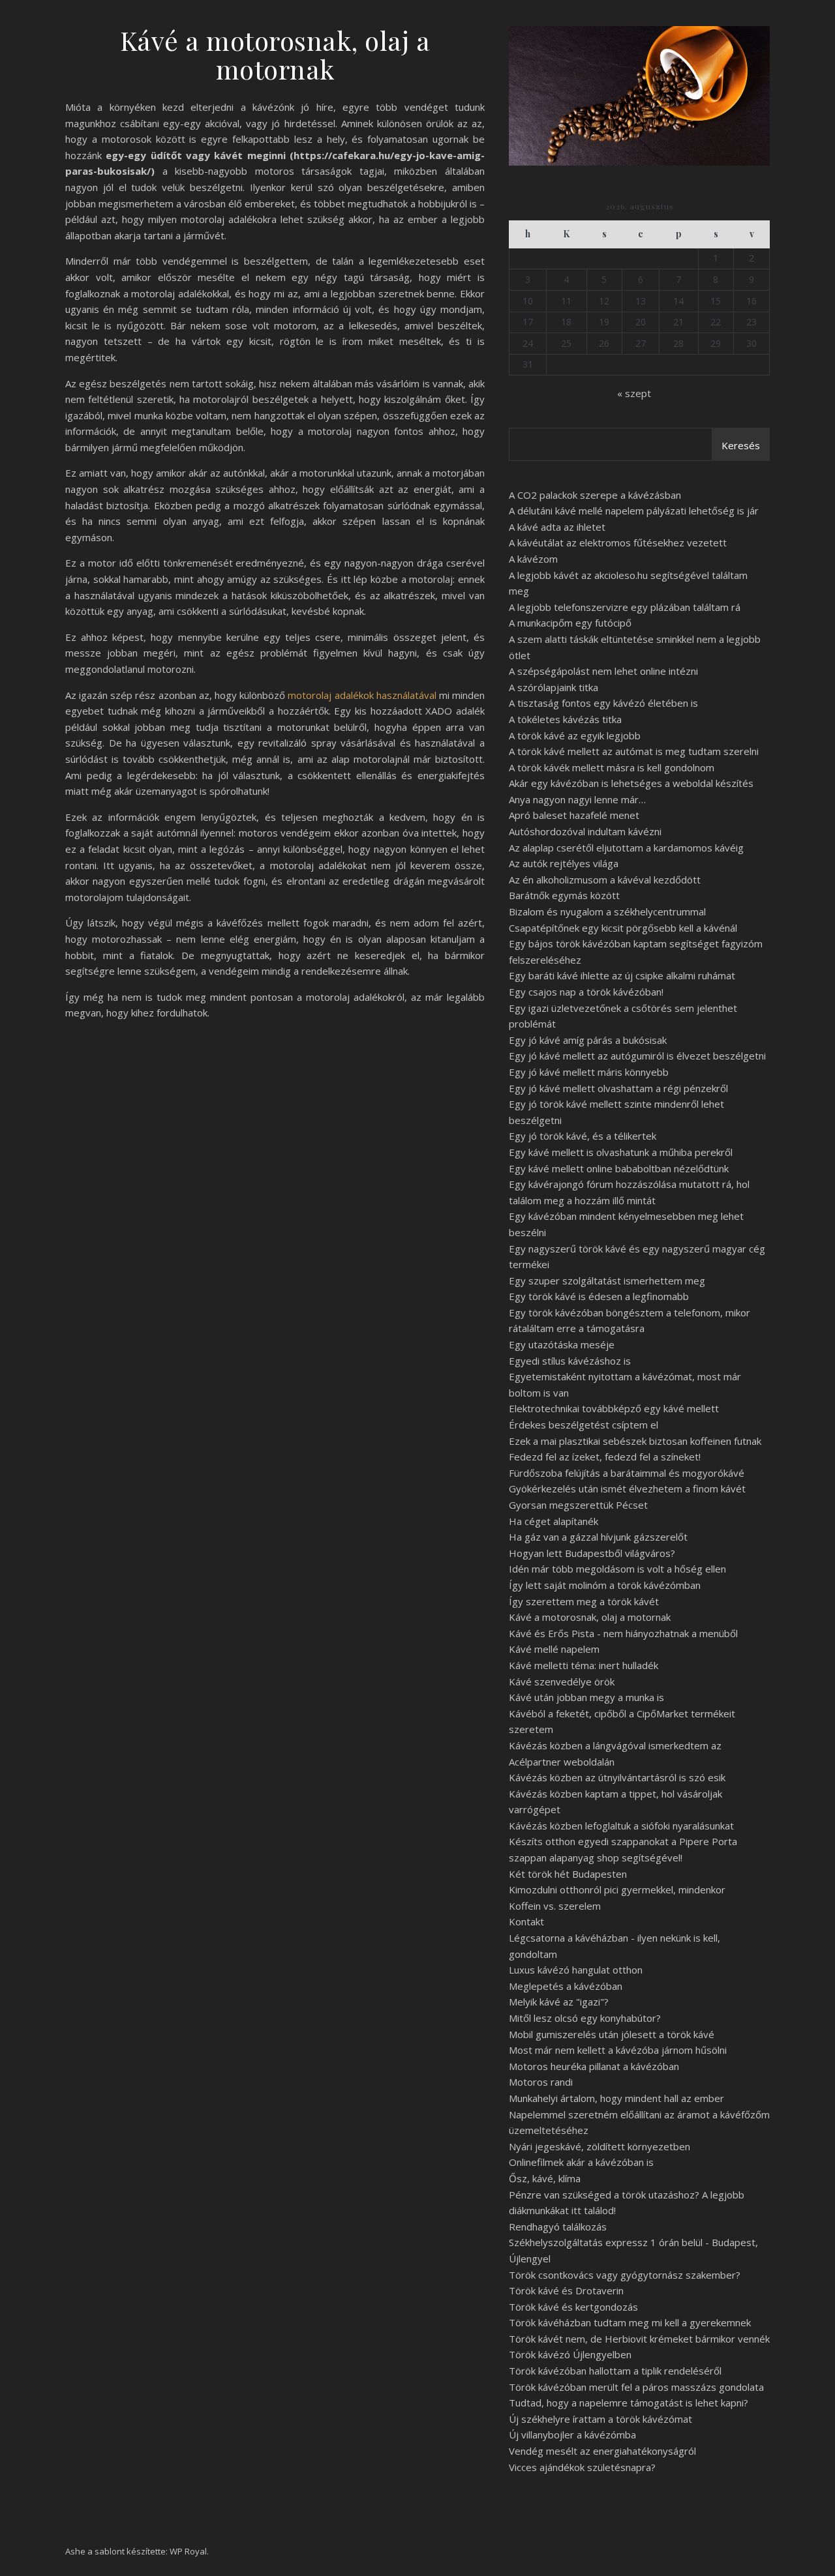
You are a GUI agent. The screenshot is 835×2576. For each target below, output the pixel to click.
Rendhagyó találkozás (558, 2227)
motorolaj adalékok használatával (363, 695)
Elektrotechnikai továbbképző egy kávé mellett (614, 1408)
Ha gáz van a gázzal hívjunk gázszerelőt (598, 1537)
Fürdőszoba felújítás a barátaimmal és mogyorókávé (627, 1473)
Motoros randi (541, 2082)
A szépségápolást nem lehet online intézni (603, 671)
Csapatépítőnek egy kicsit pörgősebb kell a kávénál (623, 928)
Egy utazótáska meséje (562, 1344)
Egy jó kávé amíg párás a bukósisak (588, 1040)
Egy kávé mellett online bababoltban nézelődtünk (619, 1168)
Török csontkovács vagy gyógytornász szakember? (625, 2275)
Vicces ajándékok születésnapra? (582, 2467)
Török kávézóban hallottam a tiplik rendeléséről (615, 2371)
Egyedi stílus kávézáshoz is (570, 1361)
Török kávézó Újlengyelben (570, 2354)
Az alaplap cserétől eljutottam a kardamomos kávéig (626, 848)
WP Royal (188, 2551)
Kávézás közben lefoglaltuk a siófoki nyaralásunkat (621, 1826)
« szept (634, 393)
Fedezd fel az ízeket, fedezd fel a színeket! (605, 1457)
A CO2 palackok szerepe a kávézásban (595, 495)
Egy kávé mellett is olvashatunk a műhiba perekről (621, 1152)
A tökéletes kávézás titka (565, 719)
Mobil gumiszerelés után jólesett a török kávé (612, 2034)
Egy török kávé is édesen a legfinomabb (599, 1296)
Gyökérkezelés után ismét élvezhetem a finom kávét (627, 1488)
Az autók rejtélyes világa (564, 863)
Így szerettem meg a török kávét (584, 1601)
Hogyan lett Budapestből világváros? (592, 1553)
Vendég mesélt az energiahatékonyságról (602, 2451)
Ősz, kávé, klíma (545, 2178)
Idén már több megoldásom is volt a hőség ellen (617, 1569)
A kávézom (533, 559)
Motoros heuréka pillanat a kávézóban (594, 2066)
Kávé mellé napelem (554, 1649)
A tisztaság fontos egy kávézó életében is (603, 703)
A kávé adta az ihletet (557, 527)
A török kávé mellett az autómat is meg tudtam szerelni (634, 751)
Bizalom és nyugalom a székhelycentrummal (607, 911)
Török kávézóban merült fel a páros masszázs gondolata (636, 2387)
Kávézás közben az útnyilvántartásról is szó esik (617, 1777)
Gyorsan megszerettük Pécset (578, 1505)
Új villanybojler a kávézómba (572, 2435)
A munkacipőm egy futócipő (570, 623)
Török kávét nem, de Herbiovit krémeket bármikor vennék (639, 2339)
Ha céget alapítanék (554, 1521)
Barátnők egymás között (564, 895)
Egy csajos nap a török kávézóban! (586, 992)
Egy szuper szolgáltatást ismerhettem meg (607, 1281)
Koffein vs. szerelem (555, 1906)
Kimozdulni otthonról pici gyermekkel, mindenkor (617, 1889)
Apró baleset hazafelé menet (574, 815)
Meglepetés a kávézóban (566, 1986)
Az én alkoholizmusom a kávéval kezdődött (605, 880)
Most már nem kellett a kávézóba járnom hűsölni (618, 2050)
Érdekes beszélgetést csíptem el (584, 1425)
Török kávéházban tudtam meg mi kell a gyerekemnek (630, 2322)
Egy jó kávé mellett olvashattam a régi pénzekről (618, 1088)
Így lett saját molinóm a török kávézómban (605, 1585)
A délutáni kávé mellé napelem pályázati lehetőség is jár (634, 511)
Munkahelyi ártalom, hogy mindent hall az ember (616, 2098)
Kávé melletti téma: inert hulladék (584, 1665)
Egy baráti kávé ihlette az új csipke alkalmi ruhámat (622, 975)
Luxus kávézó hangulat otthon (576, 1970)
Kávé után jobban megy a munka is (586, 1697)
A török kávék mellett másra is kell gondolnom (612, 767)
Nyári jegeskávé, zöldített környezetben (600, 2146)
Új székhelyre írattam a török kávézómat (600, 2419)
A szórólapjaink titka (554, 687)
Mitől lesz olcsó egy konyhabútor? (585, 2018)
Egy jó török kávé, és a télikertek (583, 1136)
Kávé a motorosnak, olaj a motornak (590, 1617)
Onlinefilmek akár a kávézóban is (581, 2162)
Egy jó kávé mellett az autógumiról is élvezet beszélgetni (637, 1056)
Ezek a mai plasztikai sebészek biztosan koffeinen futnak (635, 1441)
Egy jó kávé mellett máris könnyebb (589, 1072)
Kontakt (526, 1921)
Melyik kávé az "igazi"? (559, 2002)
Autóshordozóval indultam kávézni (585, 831)
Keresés (741, 445)
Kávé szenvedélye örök (562, 1681)
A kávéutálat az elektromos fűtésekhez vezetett (618, 542)
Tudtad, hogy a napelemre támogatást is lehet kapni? (629, 2403)
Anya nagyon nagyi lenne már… (577, 799)
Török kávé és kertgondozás (573, 2307)
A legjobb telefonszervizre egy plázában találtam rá (625, 607)
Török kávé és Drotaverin (566, 2290)
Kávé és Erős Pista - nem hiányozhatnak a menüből (623, 1633)
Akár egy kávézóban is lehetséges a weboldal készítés (631, 783)
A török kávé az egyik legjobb (575, 735)
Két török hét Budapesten (568, 1874)
